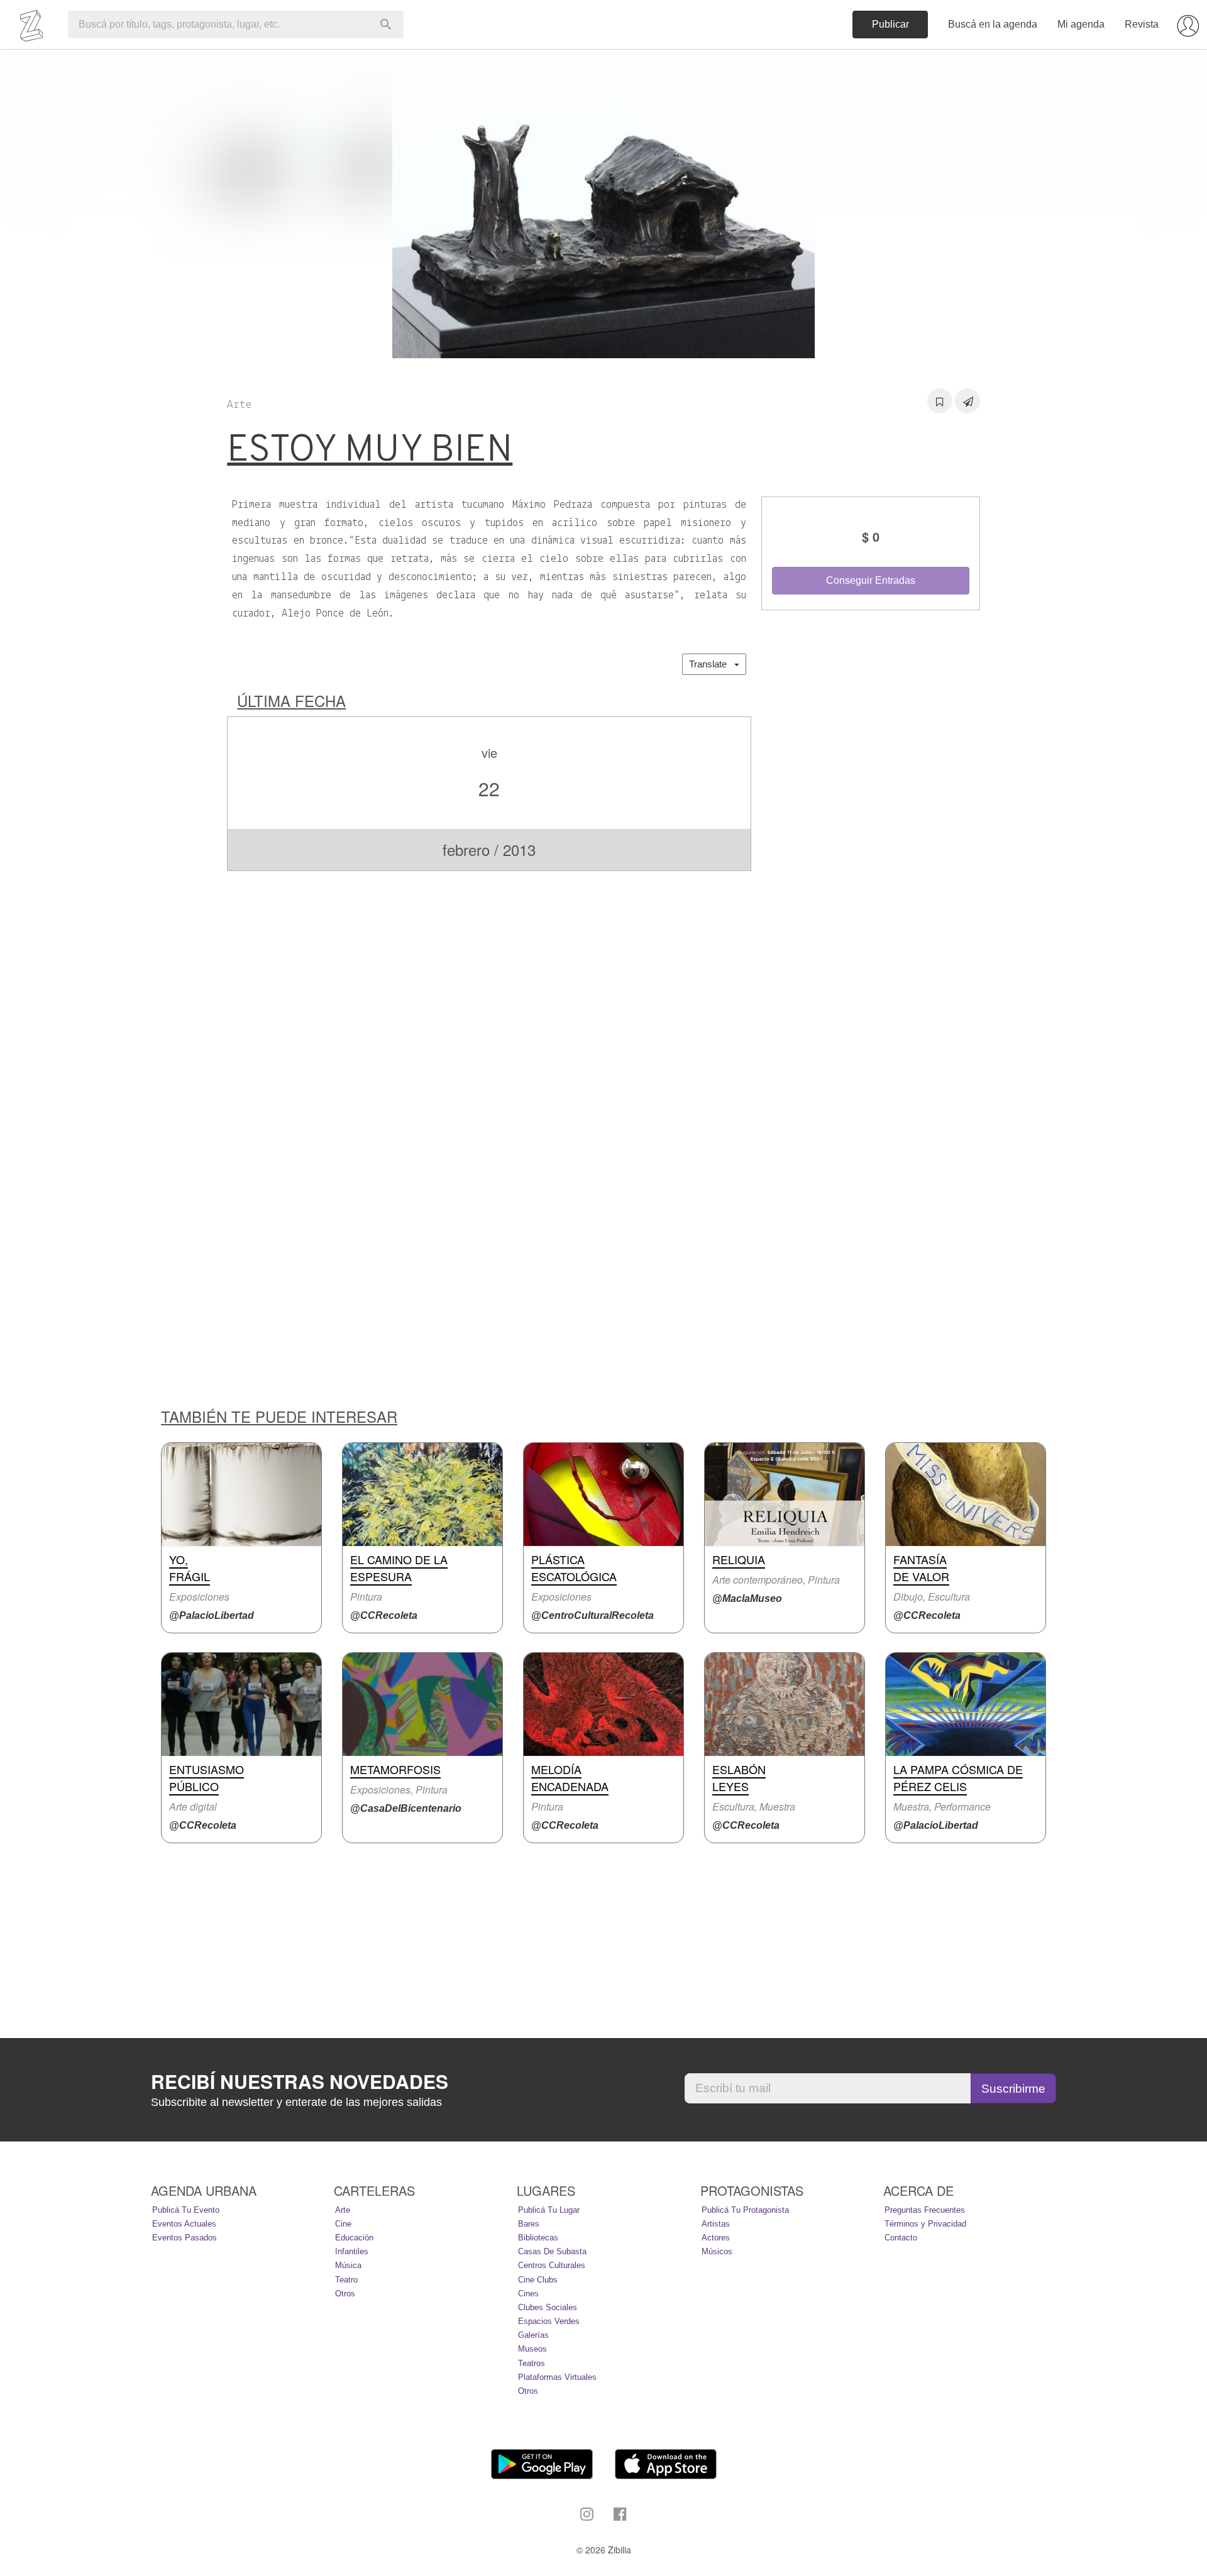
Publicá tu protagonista (745, 2210)
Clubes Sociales (548, 2307)
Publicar (890, 24)
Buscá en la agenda (993, 24)
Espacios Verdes (549, 2321)
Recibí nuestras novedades (300, 2081)
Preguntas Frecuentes (925, 2210)
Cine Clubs (538, 2280)
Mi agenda (1081, 24)
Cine (343, 2224)
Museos (532, 2349)
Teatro (346, 2280)
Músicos (717, 2251)
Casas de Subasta (552, 2251)
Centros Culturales (552, 2265)
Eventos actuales (184, 2224)
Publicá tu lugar (549, 2210)
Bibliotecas (538, 2238)
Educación (354, 2238)
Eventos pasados (185, 2238)
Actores (716, 2238)
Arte (343, 2210)
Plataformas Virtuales (557, 2377)
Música (348, 2265)
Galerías (533, 2335)
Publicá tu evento (186, 2210)
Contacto (901, 2238)
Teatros (532, 2363)
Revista (1142, 24)
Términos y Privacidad (925, 2224)
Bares (529, 2224)
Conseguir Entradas (871, 580)
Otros (345, 2294)
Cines (528, 2294)
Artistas (716, 2224)
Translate (712, 664)
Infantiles (352, 2251)
